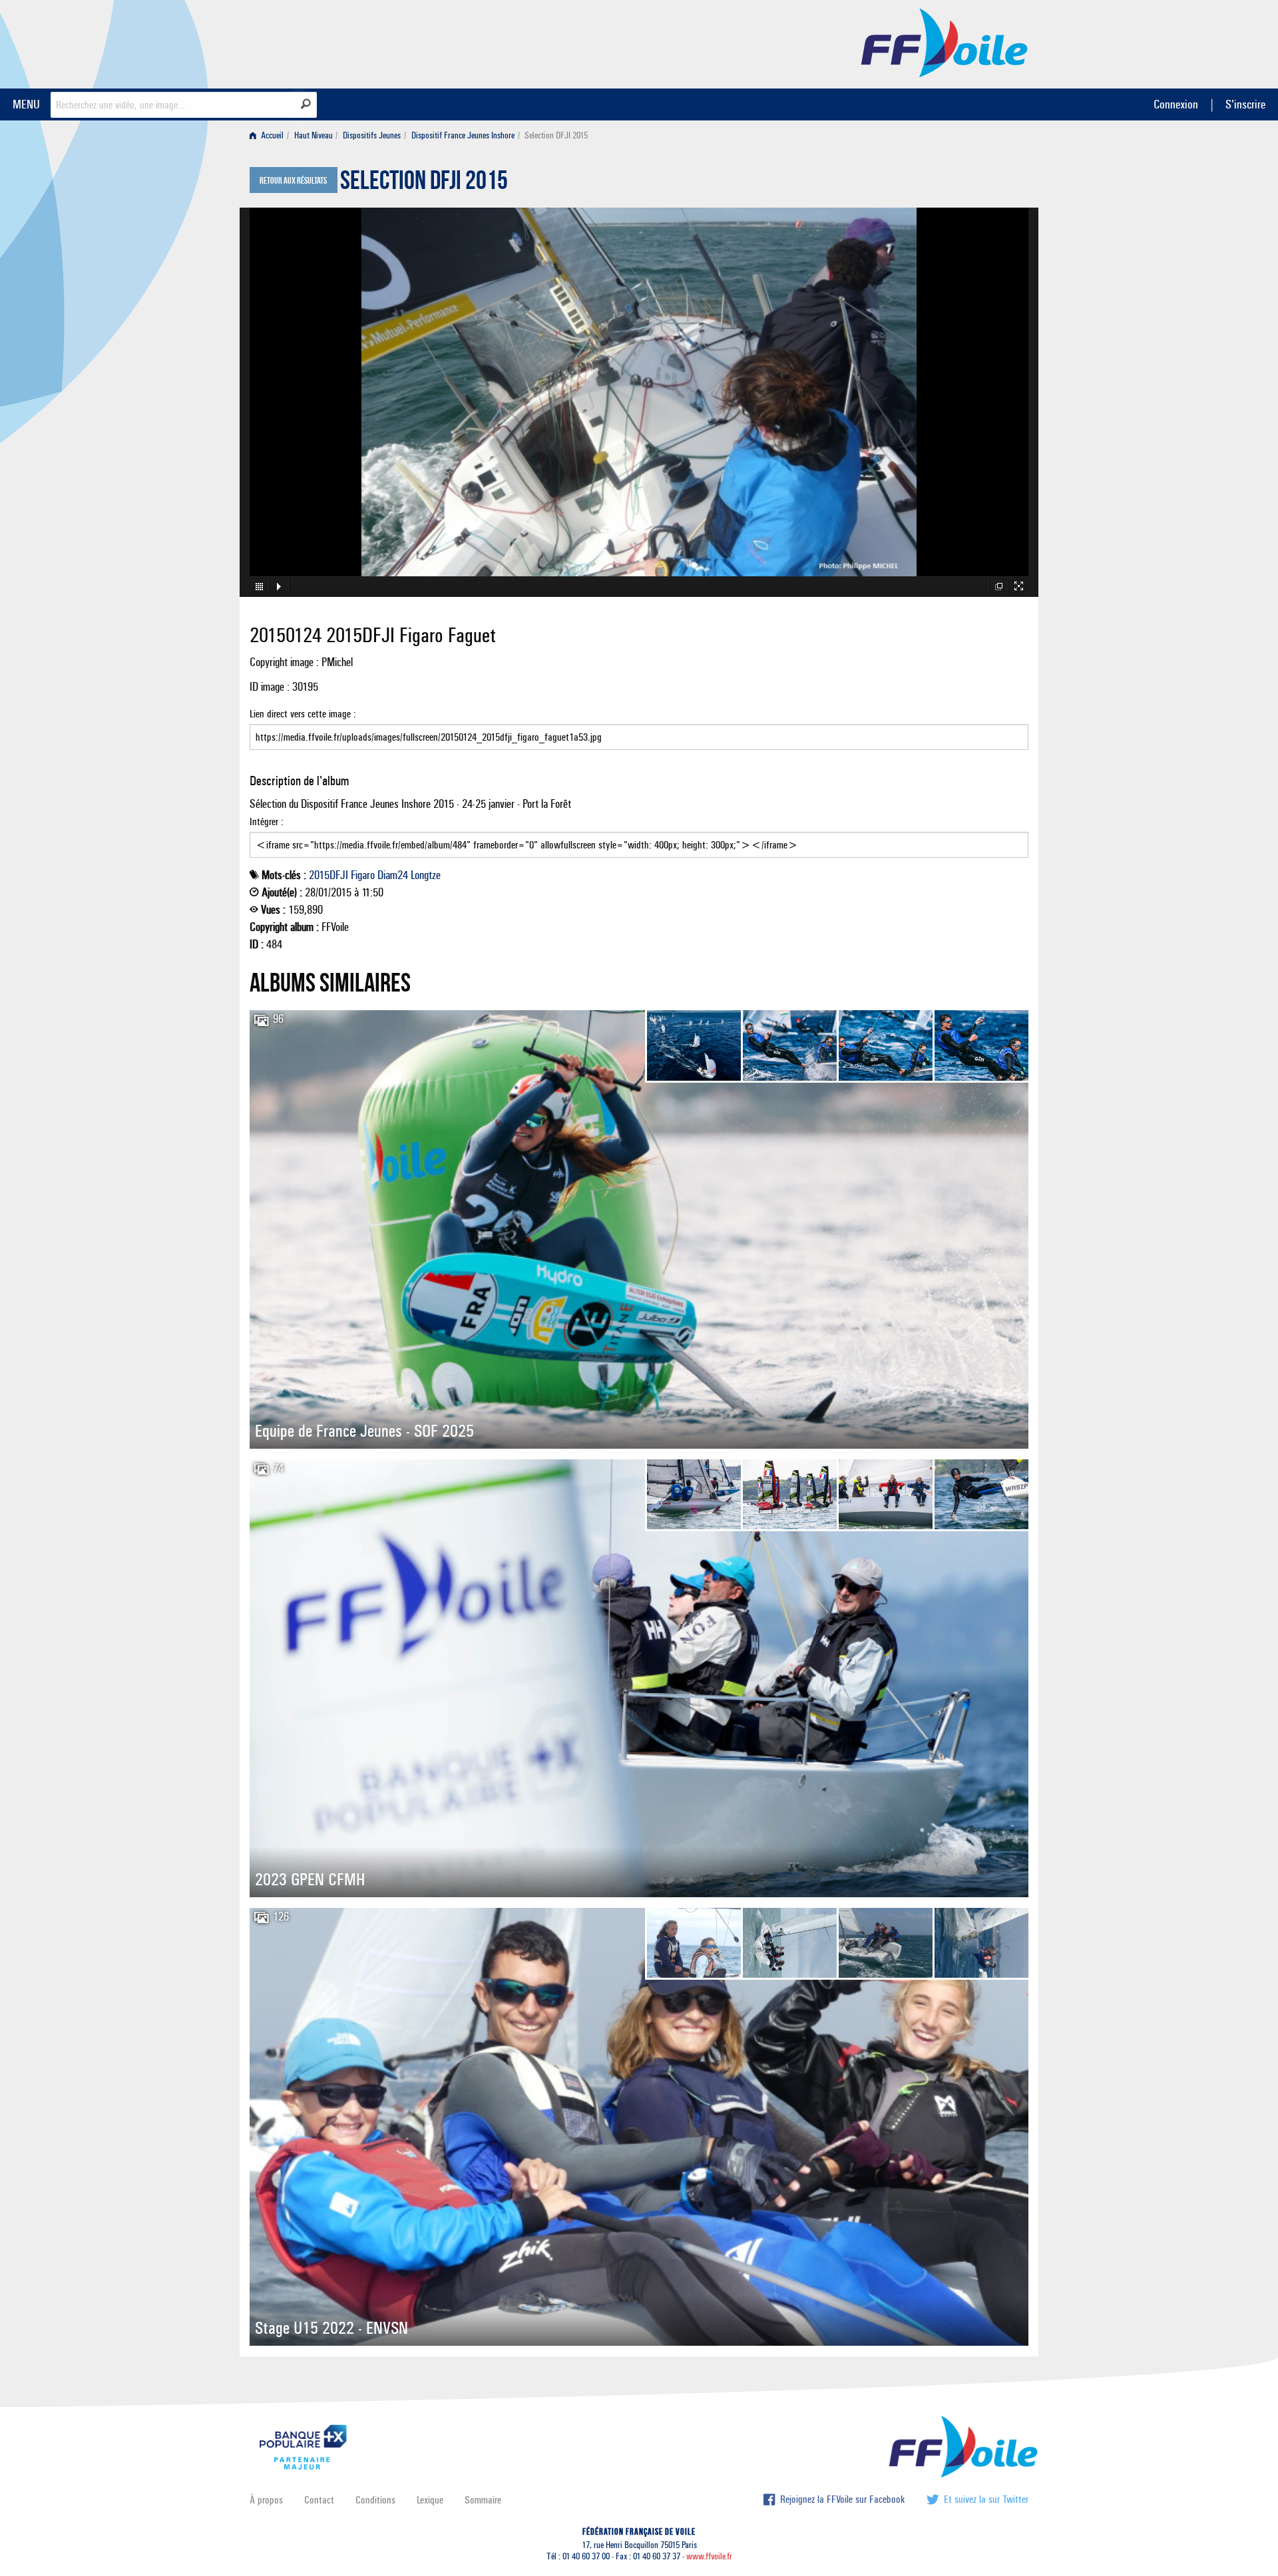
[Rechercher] (306, 104)
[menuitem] (269, 135)
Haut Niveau (314, 135)
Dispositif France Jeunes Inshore (463, 135)
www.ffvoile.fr (709, 2556)
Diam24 (393, 875)
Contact (319, 2500)
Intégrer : (267, 822)
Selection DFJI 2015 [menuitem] (556, 135)
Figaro (363, 875)
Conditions (375, 2500)
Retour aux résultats (293, 181)
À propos (266, 2500)
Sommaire (483, 2500)
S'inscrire (1245, 104)
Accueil (271, 135)
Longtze (426, 875)
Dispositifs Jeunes (372, 135)
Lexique (430, 2500)
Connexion (1176, 104)
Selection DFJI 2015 (424, 184)
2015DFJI (328, 875)
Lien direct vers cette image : (303, 714)
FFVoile (945, 42)
